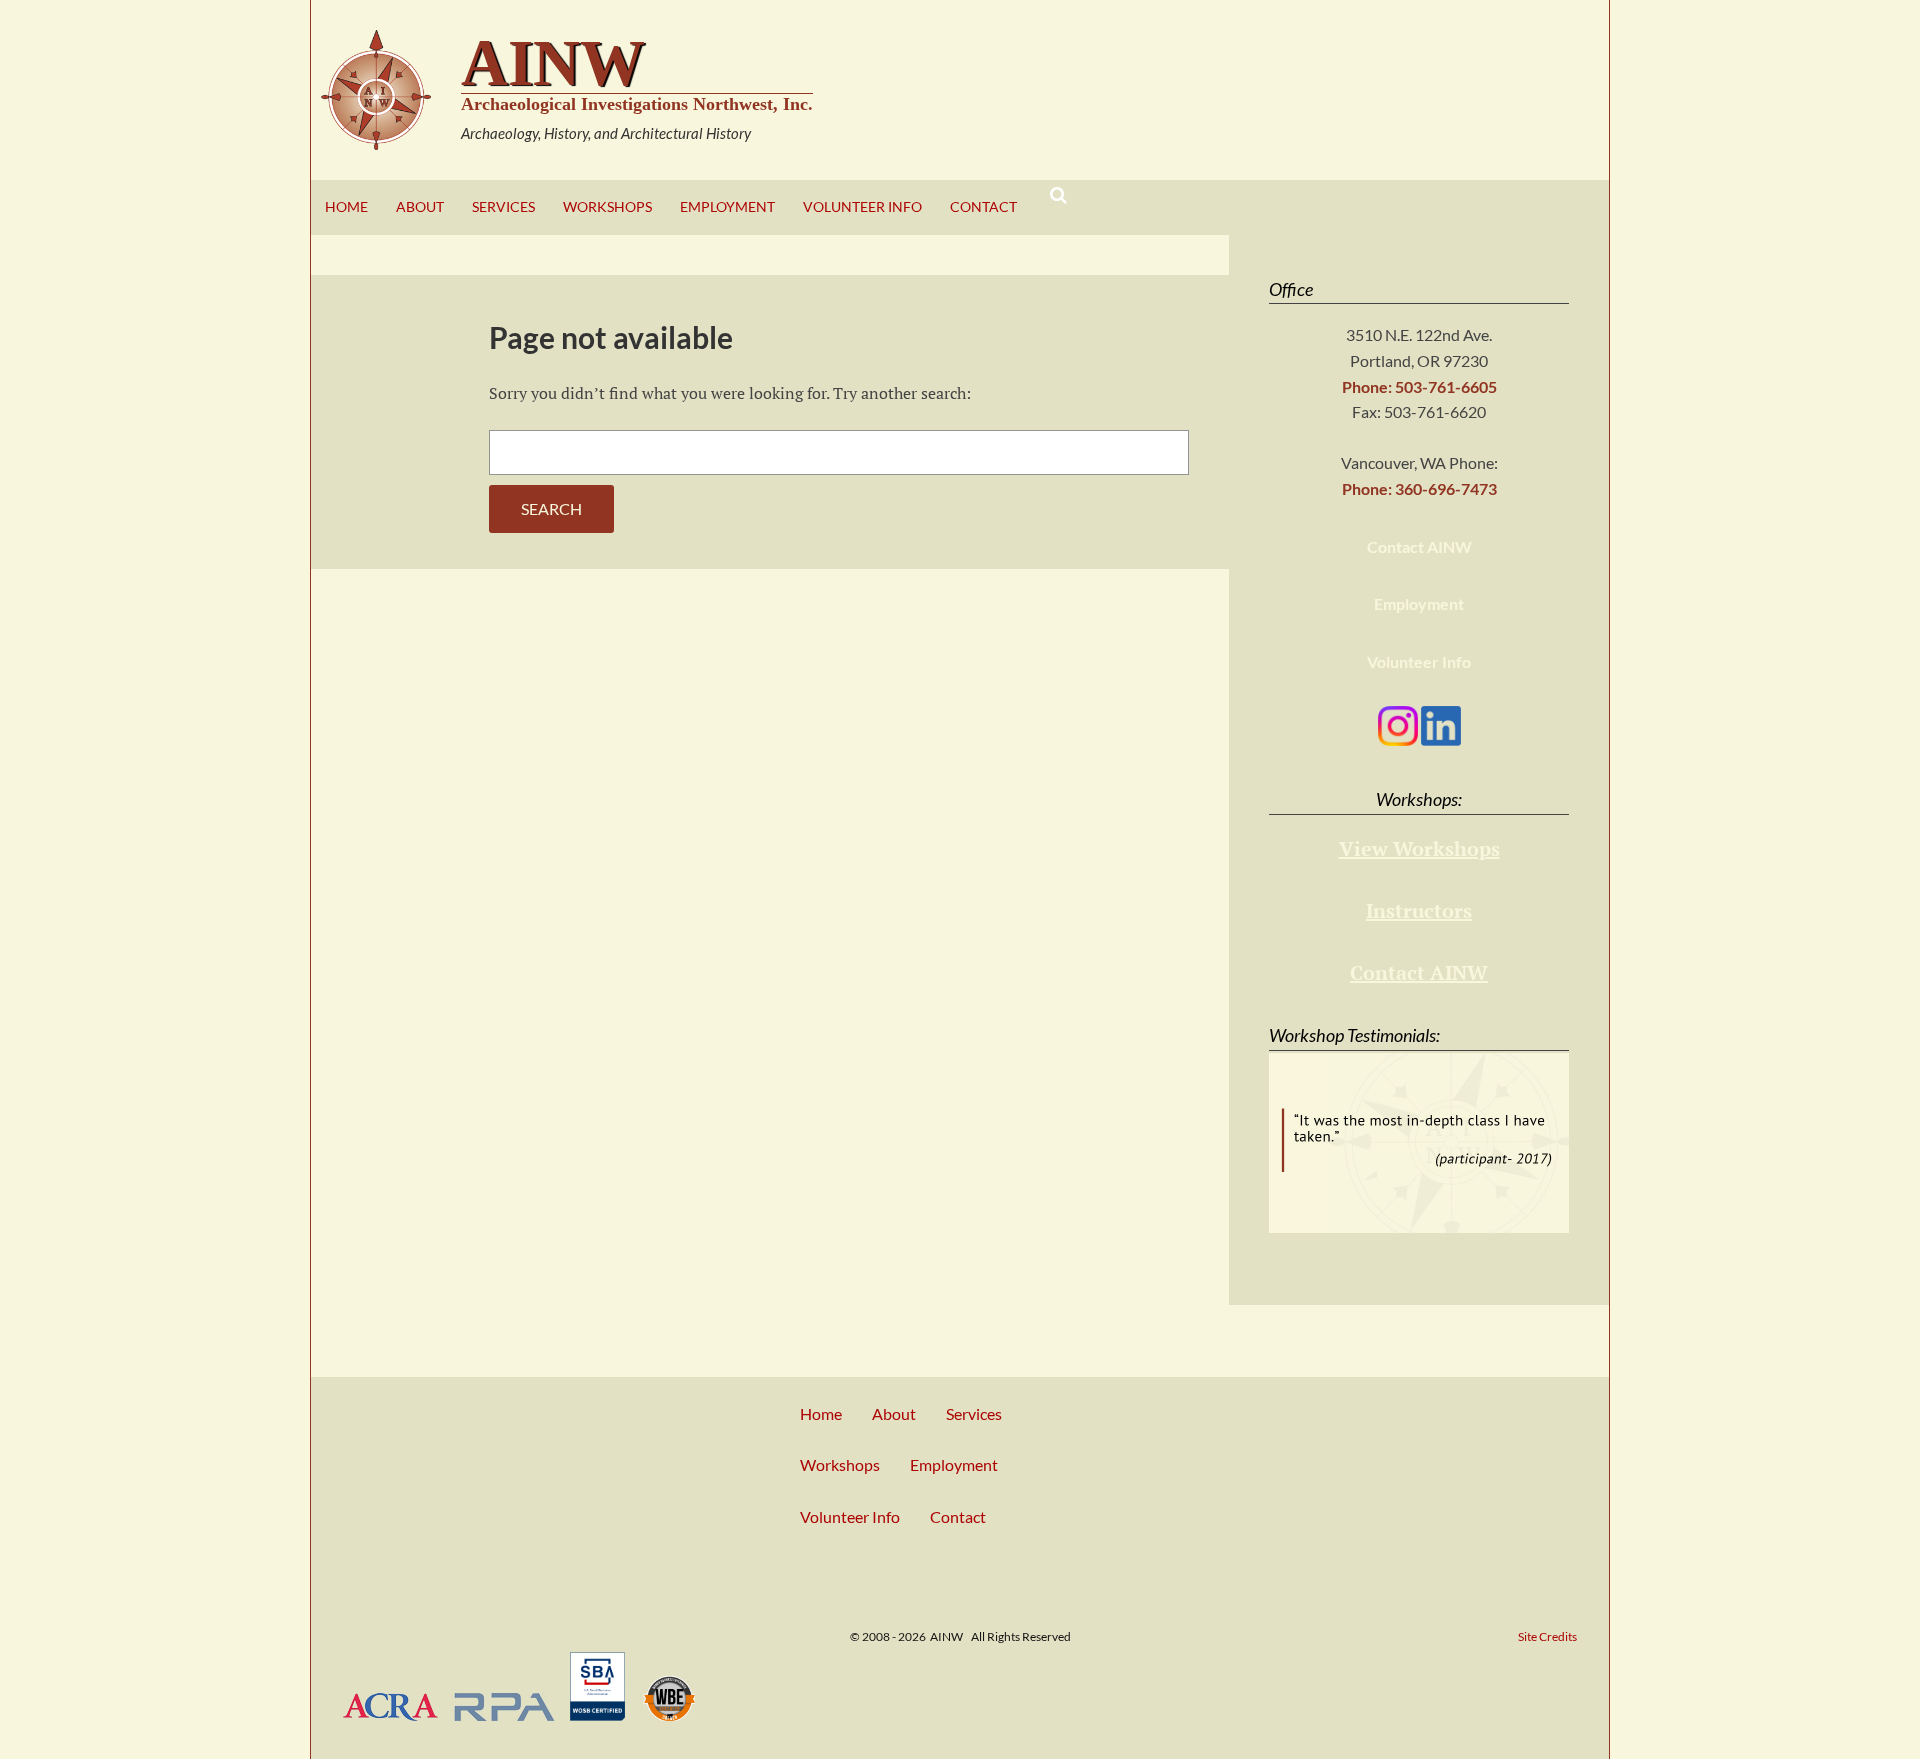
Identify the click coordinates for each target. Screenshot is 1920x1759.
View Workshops (1419, 848)
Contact (983, 206)
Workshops (607, 206)
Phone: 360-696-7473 (1419, 488)
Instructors (1419, 910)
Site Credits (1547, 1636)
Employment (727, 206)
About (420, 206)
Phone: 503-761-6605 (1419, 386)
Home (346, 206)
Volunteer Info (862, 206)
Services (503, 206)
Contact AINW (1419, 546)
